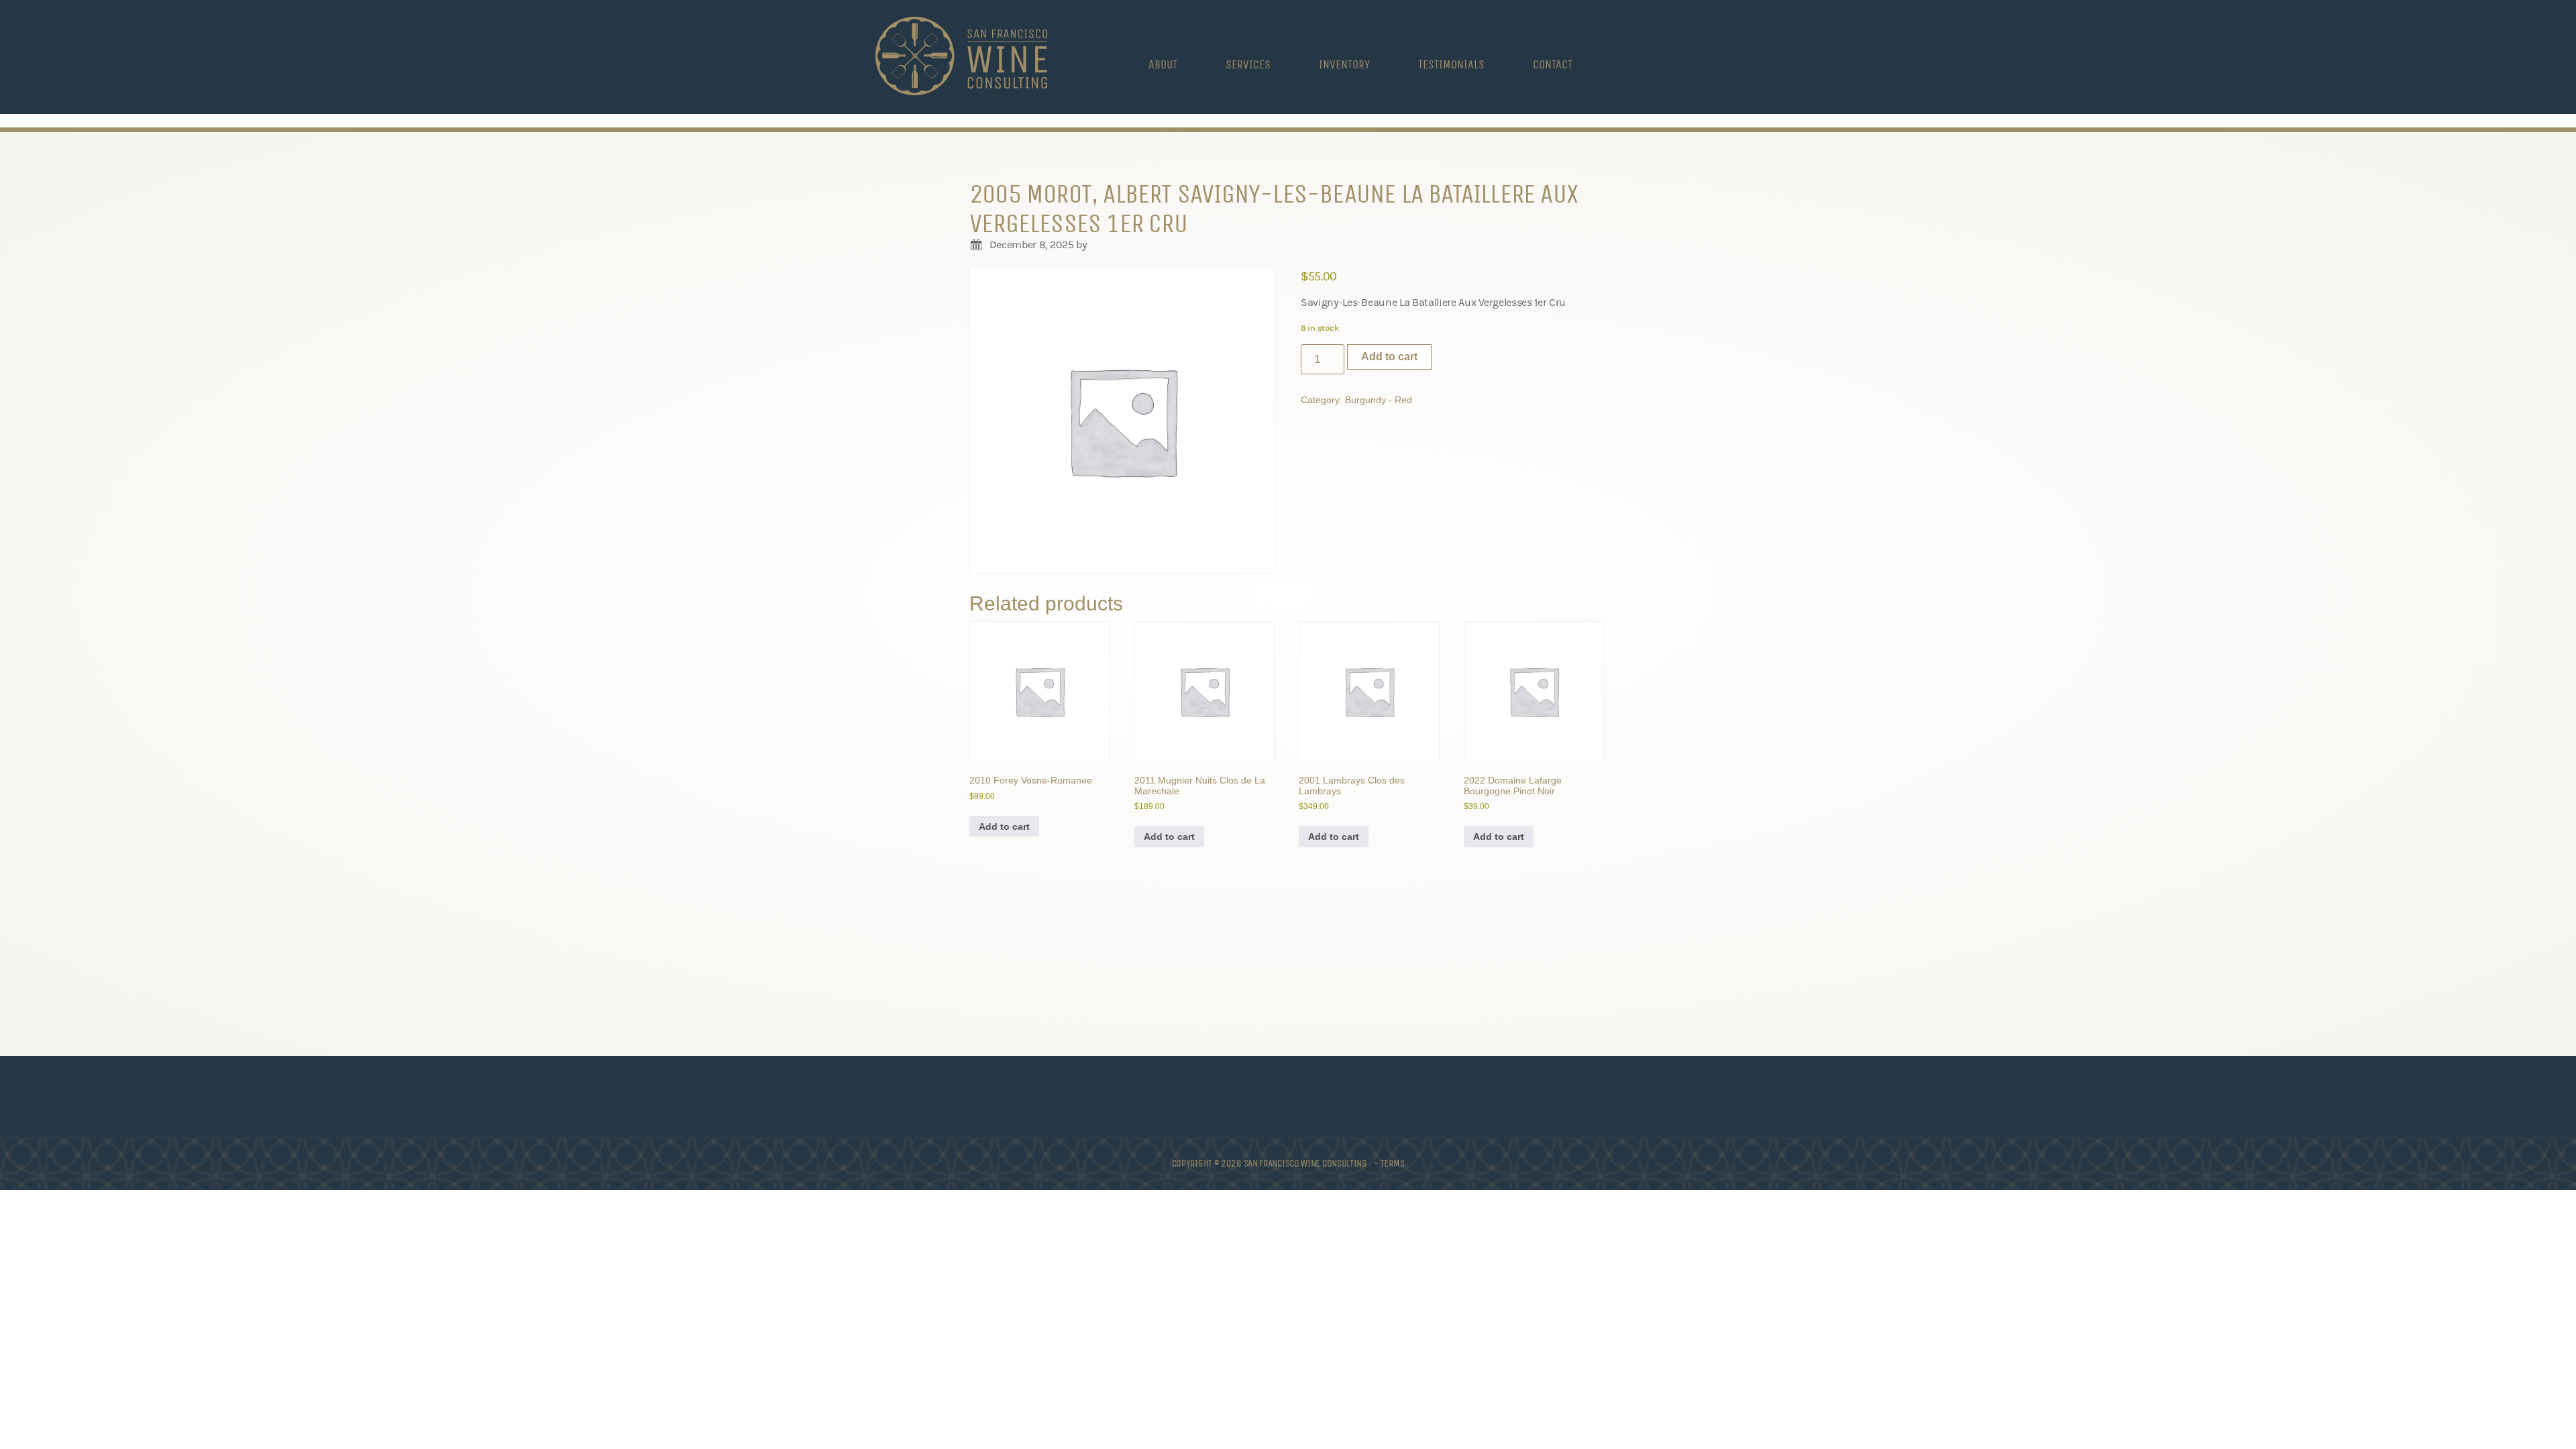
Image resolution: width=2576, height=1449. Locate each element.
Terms (1393, 1163)
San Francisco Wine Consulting (961, 57)
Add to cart (1389, 357)
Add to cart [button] (1004, 826)
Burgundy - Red (1379, 400)
